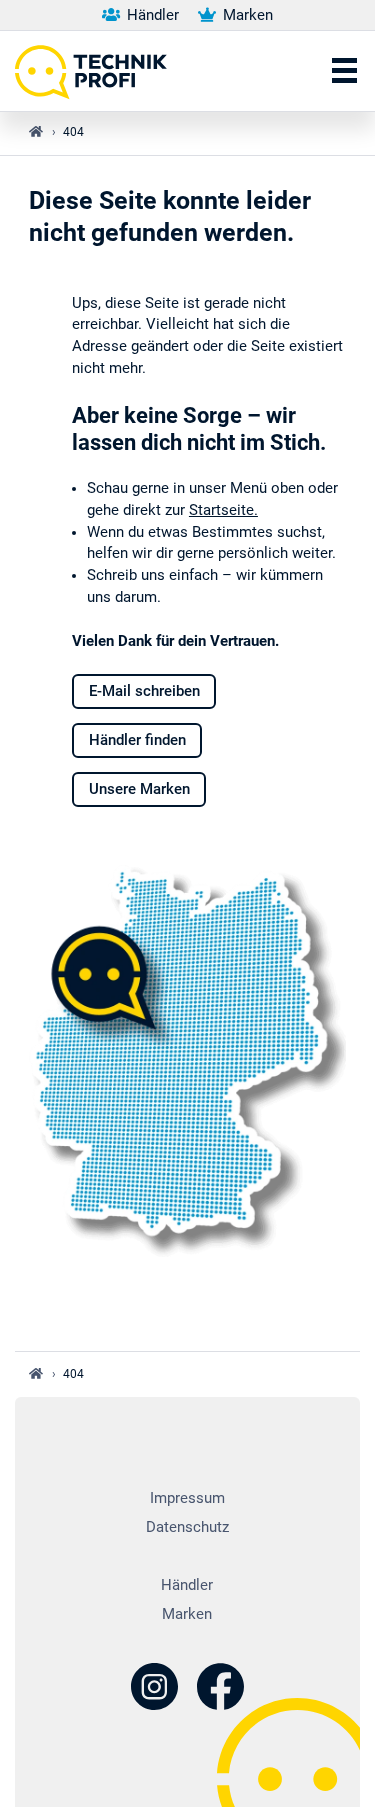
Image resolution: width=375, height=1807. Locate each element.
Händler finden (137, 740)
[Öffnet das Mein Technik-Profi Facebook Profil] (220, 1689)
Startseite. (223, 510)
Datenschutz (187, 1527)
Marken (246, 15)
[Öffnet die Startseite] (98, 71)
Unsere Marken (139, 789)
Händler (151, 15)
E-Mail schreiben (144, 691)
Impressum (187, 1498)
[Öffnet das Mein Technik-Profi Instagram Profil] (155, 1689)
